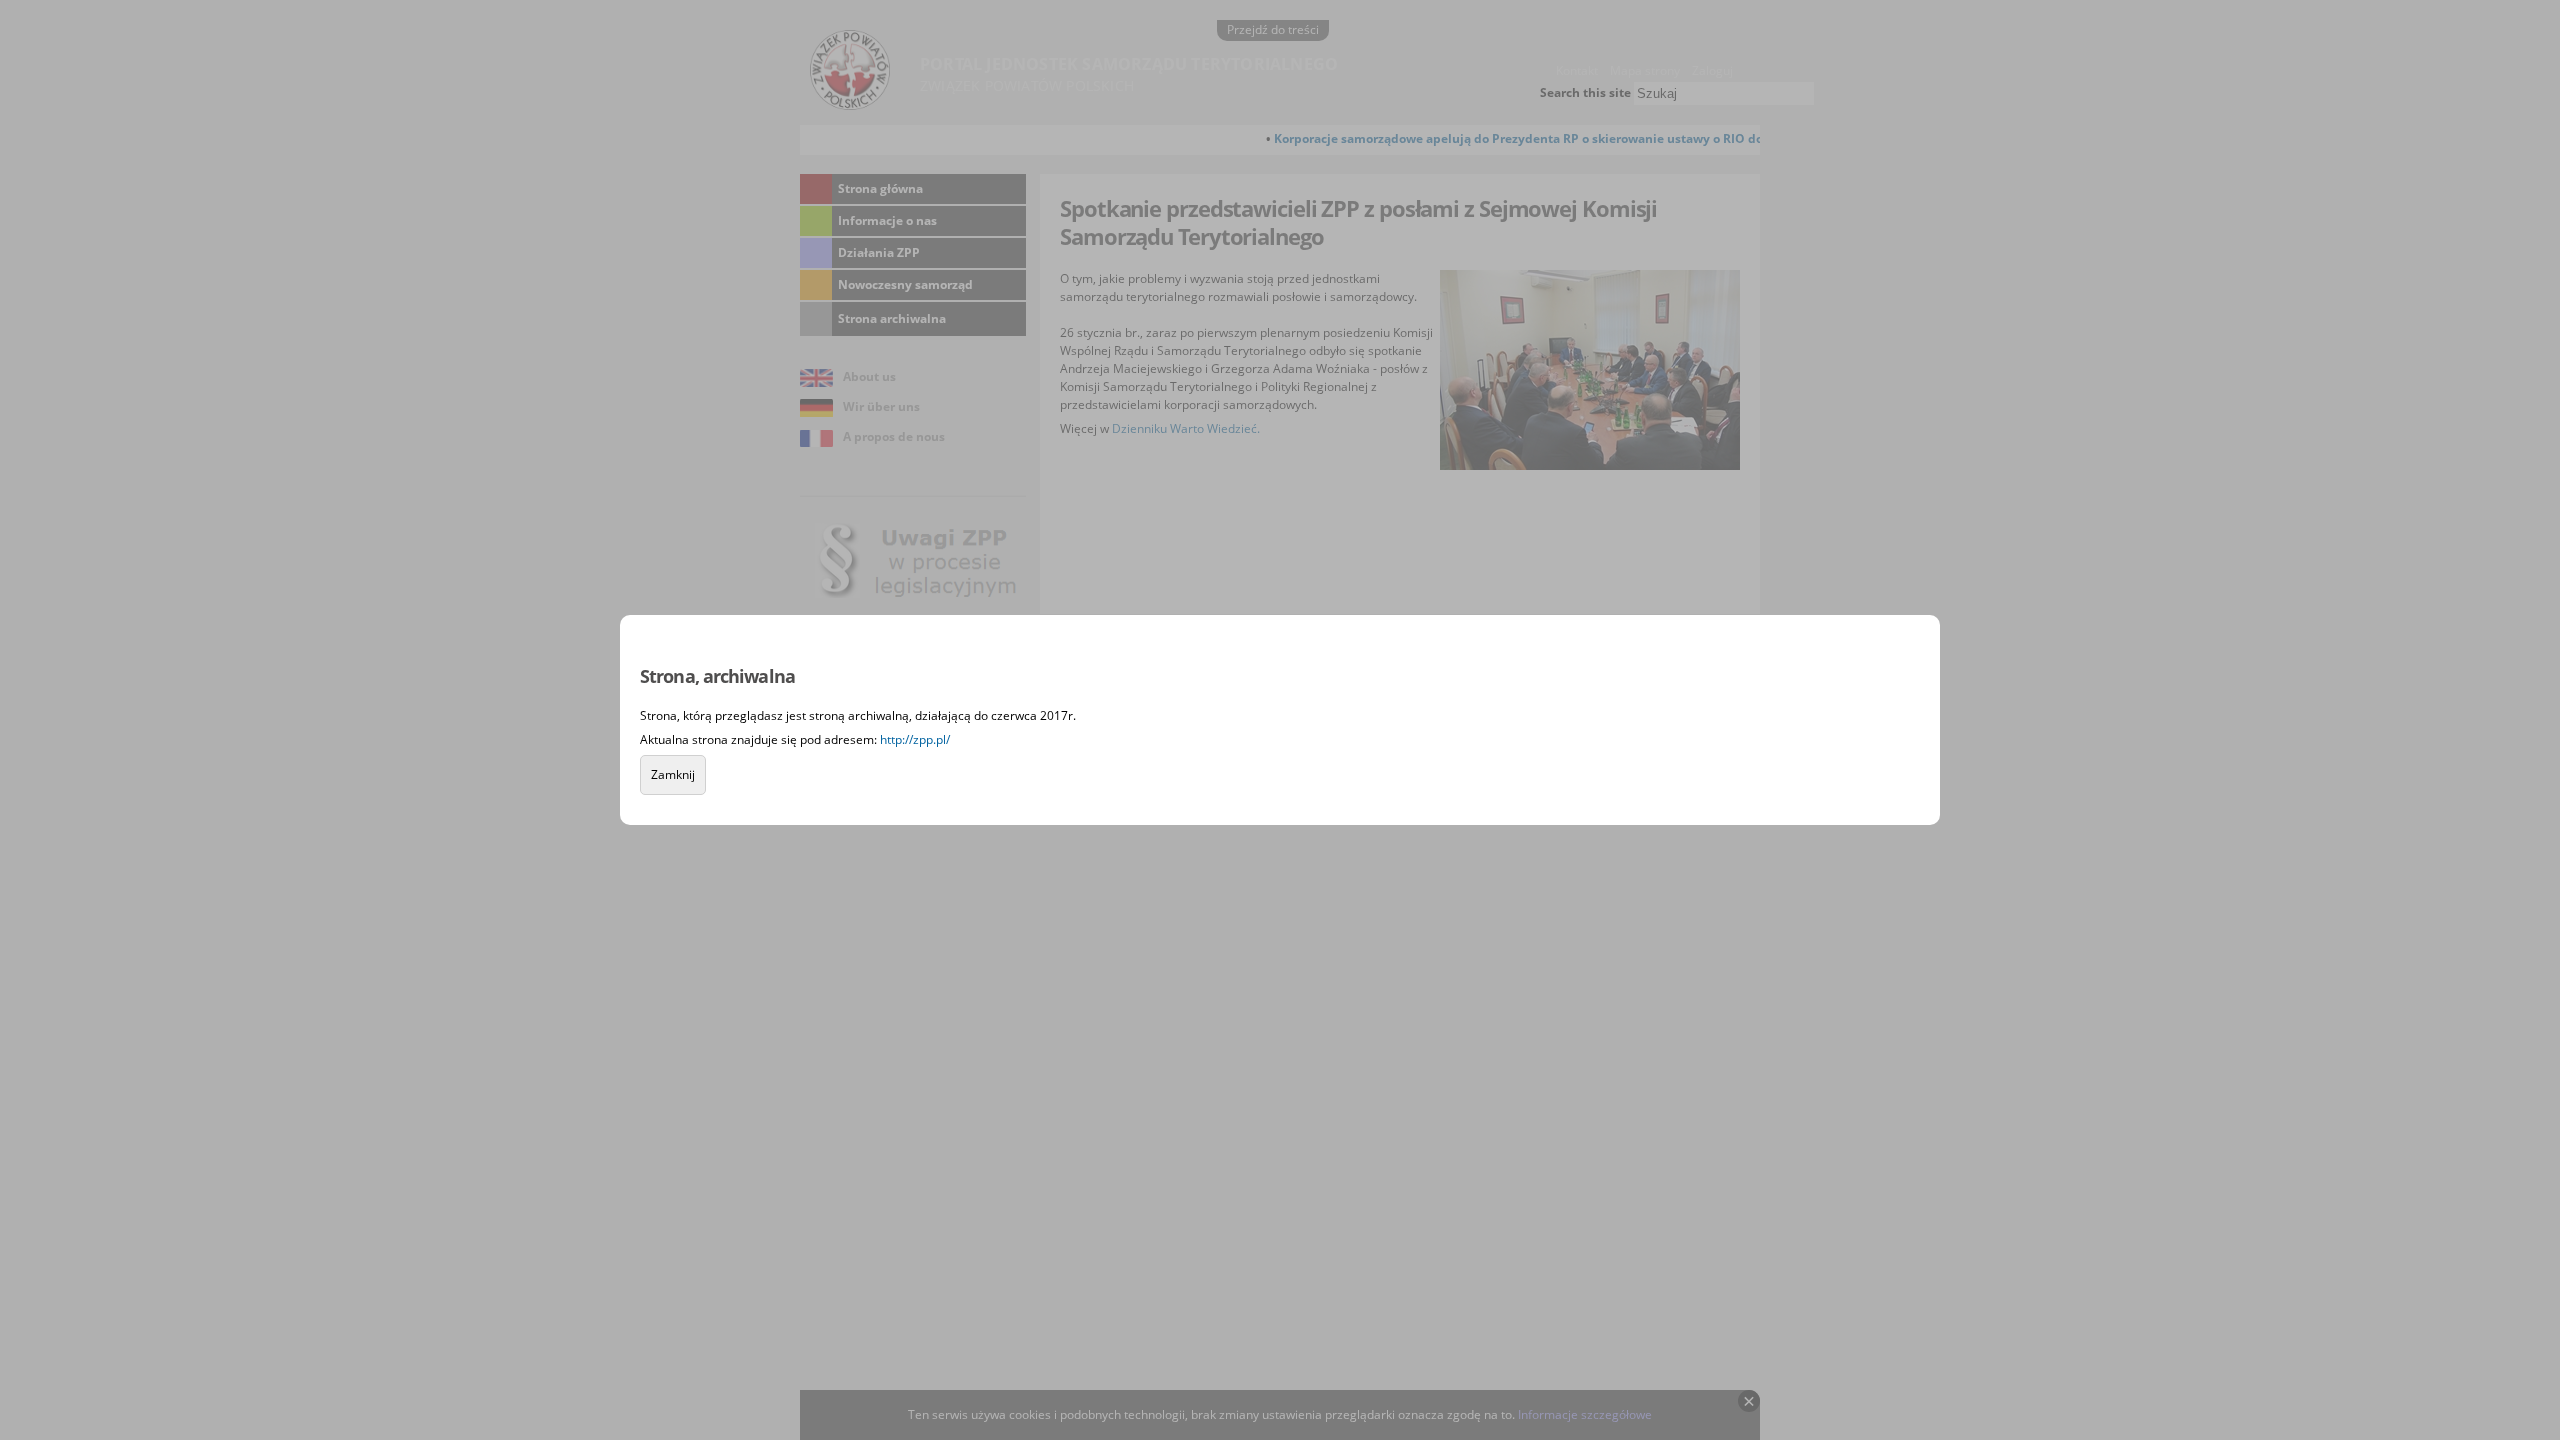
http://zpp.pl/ (915, 739)
